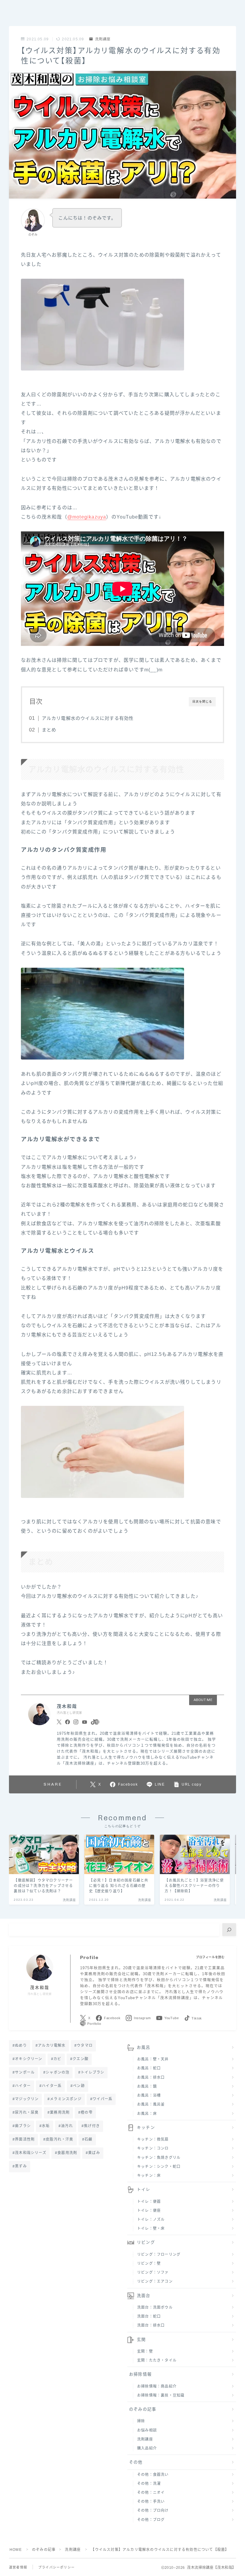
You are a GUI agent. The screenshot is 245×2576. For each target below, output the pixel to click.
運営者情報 (18, 2567)
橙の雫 (87, 2112)
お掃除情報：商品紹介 (157, 2386)
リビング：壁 (149, 2263)
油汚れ (67, 2126)
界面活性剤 (25, 2139)
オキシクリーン (29, 2059)
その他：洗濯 (149, 2484)
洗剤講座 (103, 39)
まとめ (49, 730)
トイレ (144, 2189)
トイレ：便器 (149, 2202)
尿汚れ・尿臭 (27, 2112)
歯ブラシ (23, 2126)
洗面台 (144, 2296)
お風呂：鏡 (147, 2086)
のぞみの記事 (143, 2409)
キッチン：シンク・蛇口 (159, 2167)
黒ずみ (21, 2166)
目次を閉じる (202, 701)
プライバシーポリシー (56, 2567)
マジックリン (27, 2099)
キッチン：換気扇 (153, 2139)
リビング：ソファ (153, 2272)
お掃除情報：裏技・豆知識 (161, 2395)
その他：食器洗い (153, 2475)
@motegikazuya (87, 517)
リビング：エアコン (155, 2281)
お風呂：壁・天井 (153, 2059)
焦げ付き (92, 2126)
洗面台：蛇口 (149, 2316)
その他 (136, 2462)
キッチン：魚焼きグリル (159, 2158)
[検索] (229, 1930)
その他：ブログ (151, 2520)
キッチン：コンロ (153, 2148)
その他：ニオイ (151, 2493)
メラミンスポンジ (66, 2099)
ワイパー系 (102, 2099)
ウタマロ (85, 2045)
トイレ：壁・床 (151, 2229)
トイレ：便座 (149, 2211)
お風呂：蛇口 (149, 2068)
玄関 (141, 2340)
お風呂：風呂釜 (151, 2104)
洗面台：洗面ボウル (155, 2307)
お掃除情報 (140, 2374)
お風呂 (144, 2047)
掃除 (141, 2421)
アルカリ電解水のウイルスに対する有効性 (88, 718)
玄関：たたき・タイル (157, 2360)
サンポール (25, 2072)
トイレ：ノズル (151, 2220)
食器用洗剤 (67, 2153)
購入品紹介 (147, 2448)
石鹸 (88, 2139)
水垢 (46, 2126)
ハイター (23, 2086)
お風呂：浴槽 (149, 2095)
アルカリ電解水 (52, 2045)
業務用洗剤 (60, 2112)
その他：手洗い (151, 2502)
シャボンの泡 (58, 2072)
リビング (146, 2242)
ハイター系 (52, 2086)
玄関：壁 (145, 2351)
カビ (57, 2059)
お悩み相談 (147, 2430)
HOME (16, 2550)
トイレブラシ (92, 2072)
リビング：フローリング (159, 2255)
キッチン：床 (149, 2176)
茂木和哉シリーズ (31, 2153)
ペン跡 (79, 2086)
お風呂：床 (147, 2114)
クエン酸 (81, 2059)
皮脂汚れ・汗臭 (60, 2139)
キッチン (146, 2128)
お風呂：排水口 (151, 2077)
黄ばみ (94, 2153)
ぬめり (21, 2045)
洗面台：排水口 (151, 2325)
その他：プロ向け (153, 2511)
